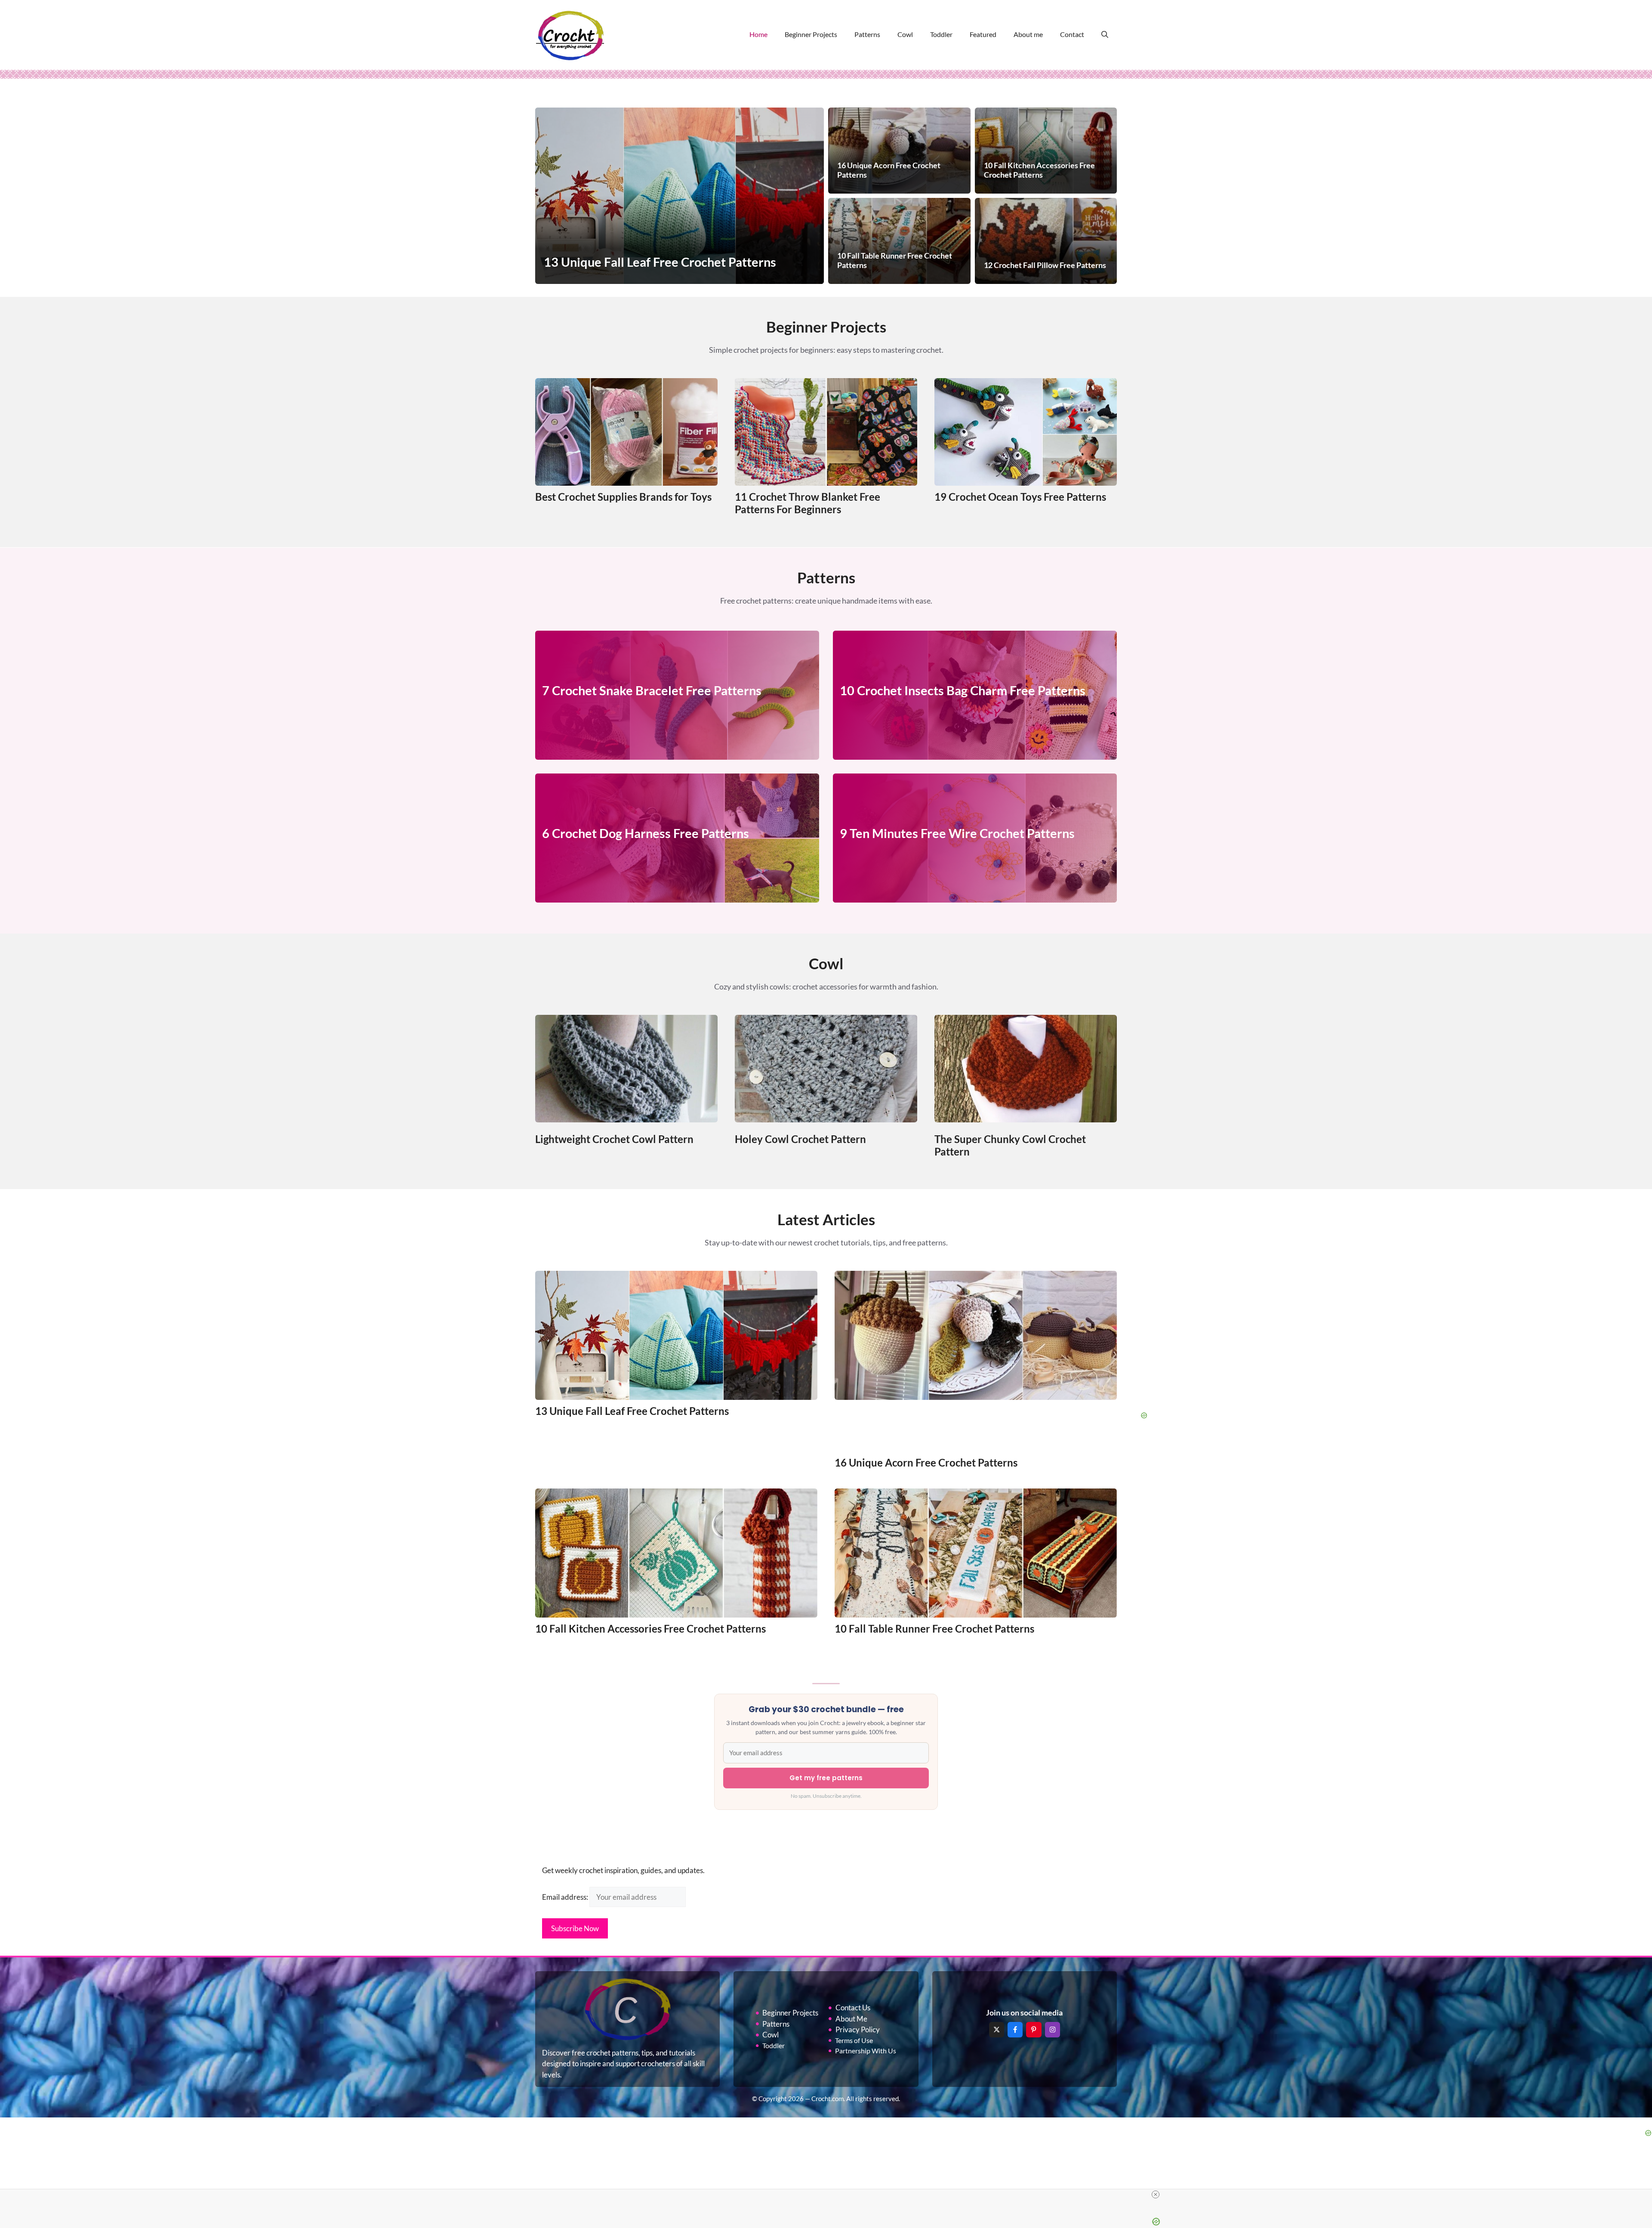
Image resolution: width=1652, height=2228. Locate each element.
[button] (1105, 34)
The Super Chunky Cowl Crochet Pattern (1010, 1145)
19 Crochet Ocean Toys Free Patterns (1020, 497)
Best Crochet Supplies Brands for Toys (623, 497)
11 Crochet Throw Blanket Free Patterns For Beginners (808, 503)
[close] (1156, 2194)
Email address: (566, 1897)
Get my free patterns (826, 1778)
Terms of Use (854, 2040)
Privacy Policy (858, 2029)
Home (758, 34)
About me (1028, 34)
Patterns (867, 34)
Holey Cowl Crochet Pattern (800, 1139)
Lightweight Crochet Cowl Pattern (614, 1139)
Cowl (905, 34)
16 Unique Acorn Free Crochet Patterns (926, 1462)
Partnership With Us (866, 2051)
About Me (851, 2019)
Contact (1072, 34)
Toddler (941, 34)
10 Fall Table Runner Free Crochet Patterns (934, 1629)
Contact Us (853, 2008)
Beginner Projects (811, 34)
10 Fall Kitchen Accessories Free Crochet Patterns (650, 1629)
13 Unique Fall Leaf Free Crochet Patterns (632, 1411)
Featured (983, 34)
